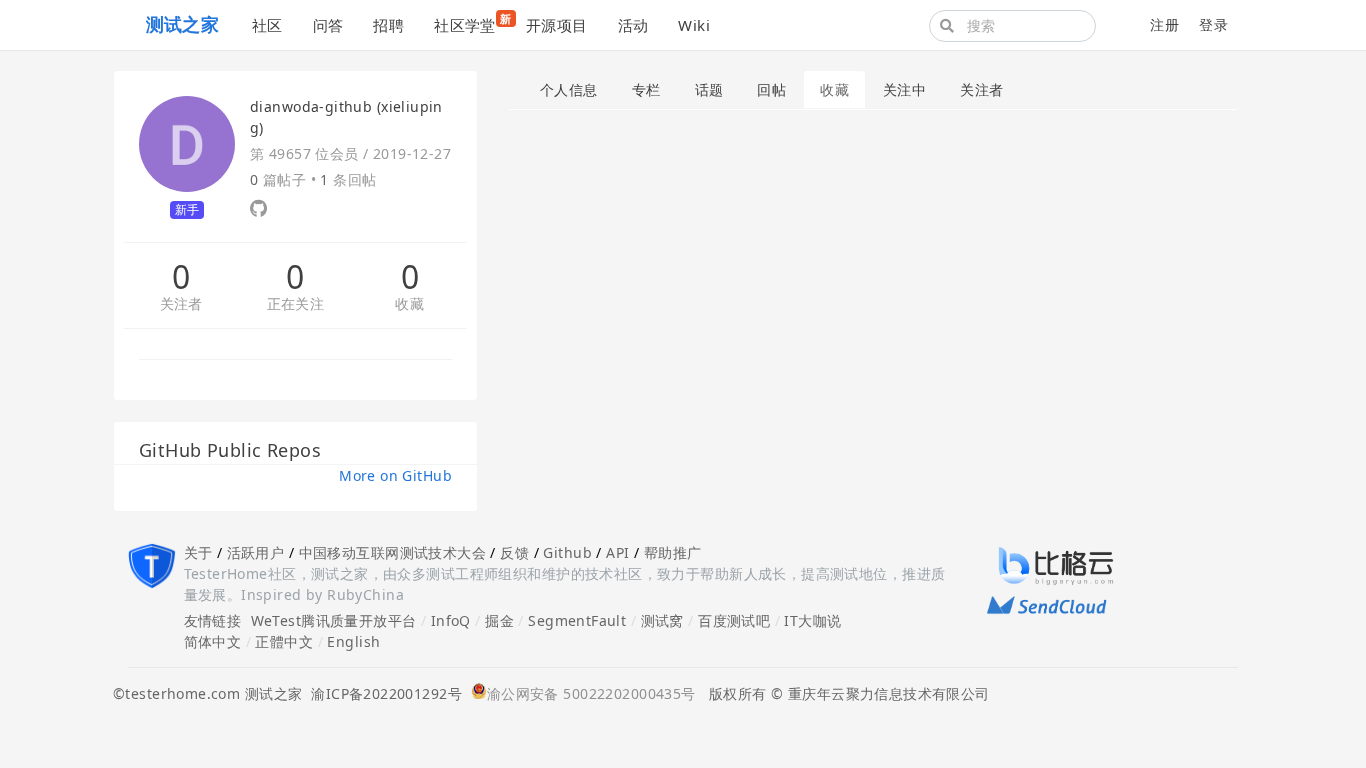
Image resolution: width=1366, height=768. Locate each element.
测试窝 (662, 620)
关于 (198, 552)
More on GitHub (395, 475)
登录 (1213, 24)
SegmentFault (577, 620)
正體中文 (284, 641)
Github (567, 552)
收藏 (409, 304)
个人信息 (569, 89)
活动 (633, 25)
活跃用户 (256, 552)
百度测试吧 (734, 620)
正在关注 (296, 304)
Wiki (694, 25)
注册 (1164, 24)
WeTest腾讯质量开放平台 (334, 620)
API (617, 552)
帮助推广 (673, 552)
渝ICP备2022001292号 (382, 693)
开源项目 (557, 25)
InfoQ (451, 620)
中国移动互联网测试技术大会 (392, 552)
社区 (267, 25)
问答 (328, 25)
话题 (709, 89)
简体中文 (213, 641)
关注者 (181, 304)
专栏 (646, 89)
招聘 (388, 25)
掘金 (499, 620)
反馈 (514, 552)
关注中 (904, 89)
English (353, 641)
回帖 (771, 89)
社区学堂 (472, 23)
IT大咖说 (812, 620)
